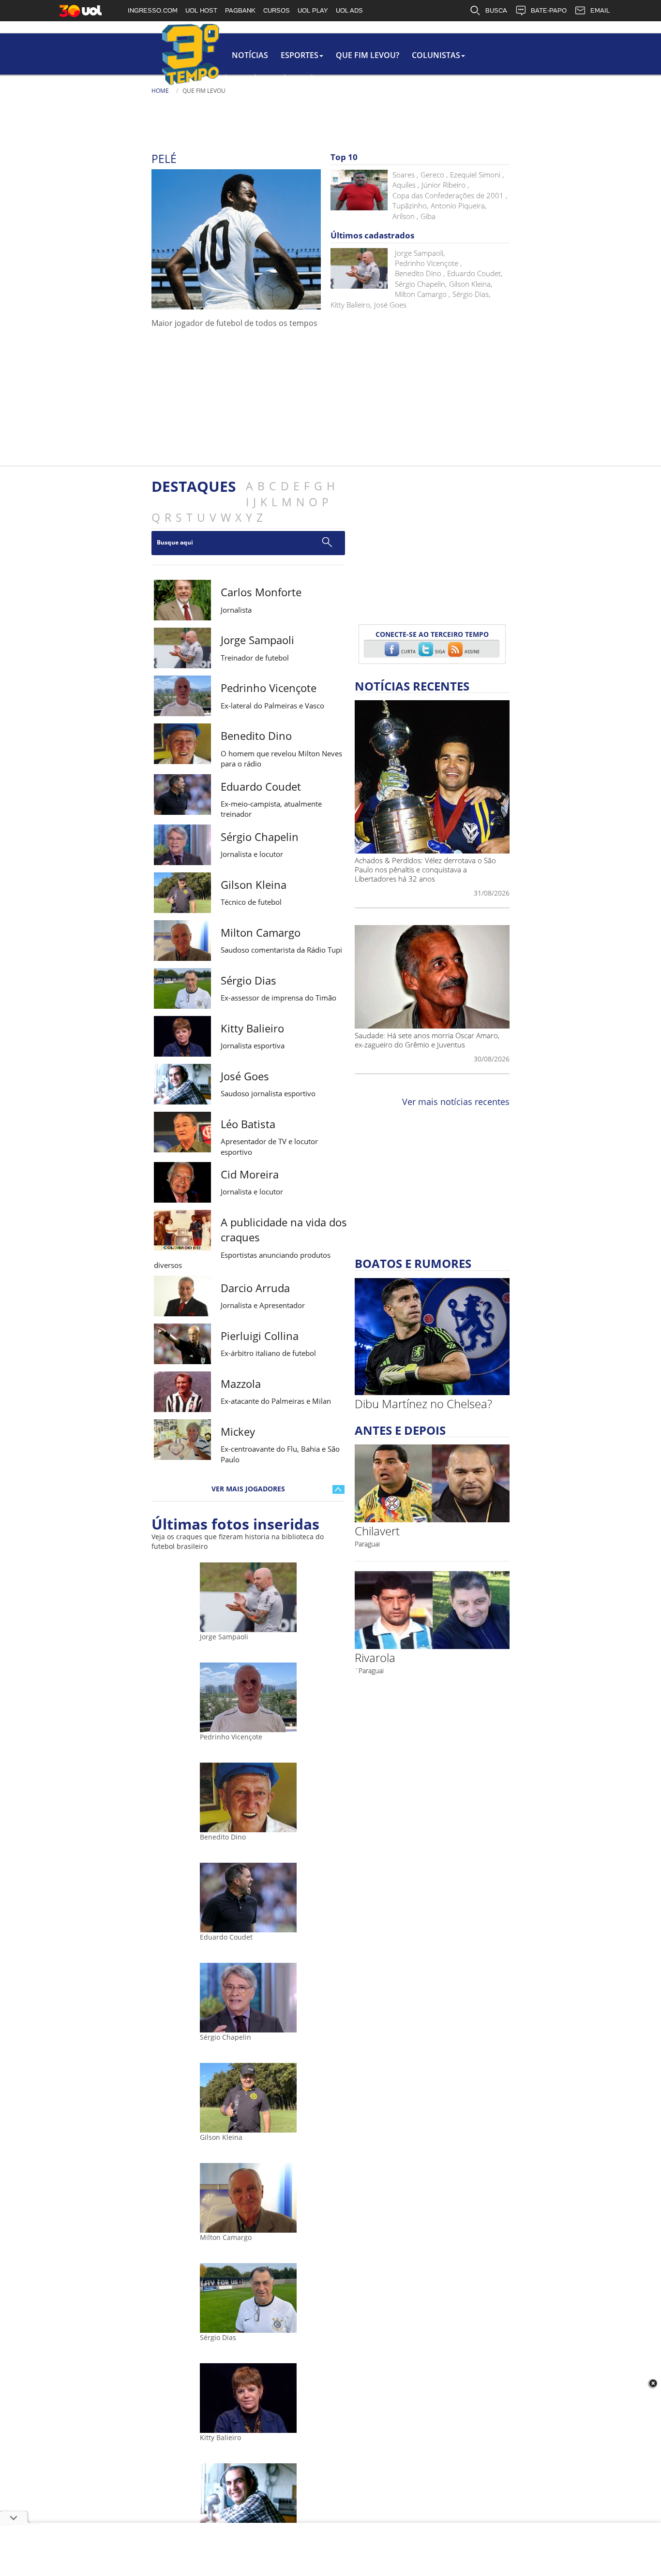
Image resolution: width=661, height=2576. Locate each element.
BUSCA (496, 10)
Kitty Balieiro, (351, 305)
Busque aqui (175, 542)
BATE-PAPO (549, 10)
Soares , (405, 175)
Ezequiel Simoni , (477, 175)
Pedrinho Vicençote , (428, 263)
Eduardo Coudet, (475, 273)
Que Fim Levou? (368, 55)
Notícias (250, 55)
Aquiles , (406, 185)
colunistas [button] (436, 55)
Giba (428, 216)
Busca (327, 101)
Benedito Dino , (420, 273)
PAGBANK (240, 10)
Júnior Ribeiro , (445, 185)
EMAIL (600, 10)
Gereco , (434, 175)
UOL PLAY (313, 10)
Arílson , (405, 216)
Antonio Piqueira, (458, 206)
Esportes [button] (300, 55)
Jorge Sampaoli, (420, 253)
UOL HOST (201, 10)
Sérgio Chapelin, (421, 284)
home (160, 91)
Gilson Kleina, (471, 284)
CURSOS (277, 10)
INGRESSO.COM (153, 10)
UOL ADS (349, 10)
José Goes (390, 305)
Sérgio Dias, (471, 294)
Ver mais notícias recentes (456, 1102)
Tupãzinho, (410, 206)
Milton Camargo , (422, 294)
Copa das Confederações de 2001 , (450, 195)
